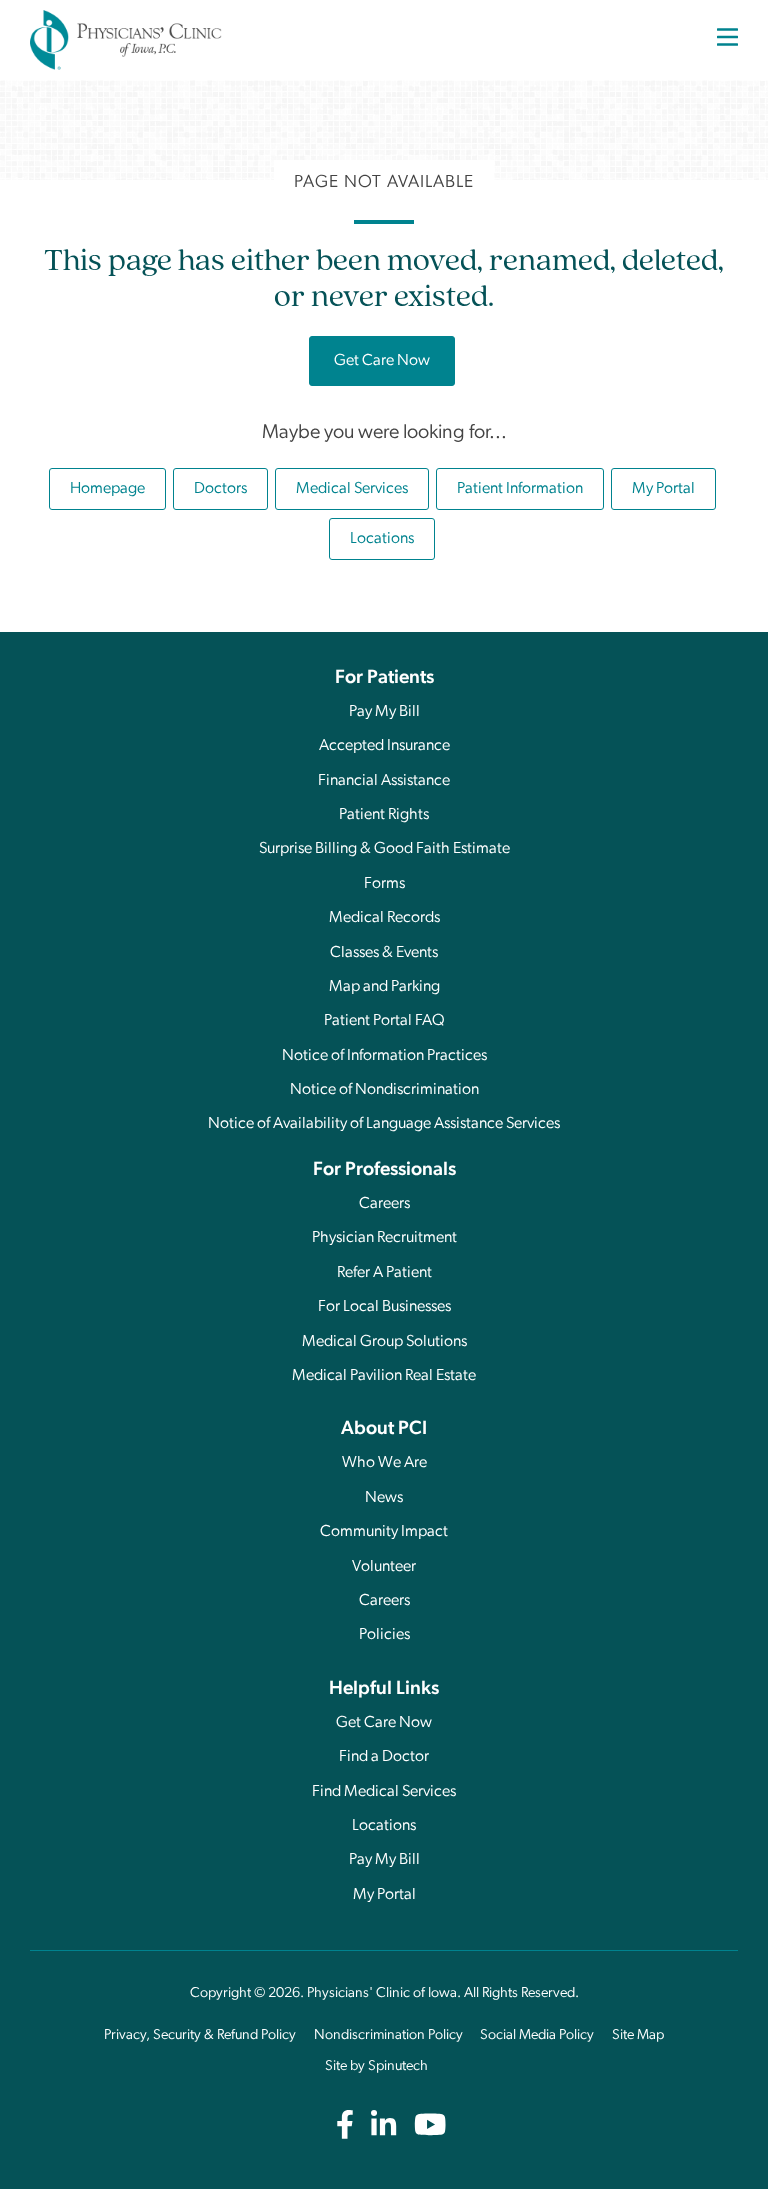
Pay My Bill (384, 712)
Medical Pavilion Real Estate (384, 1376)
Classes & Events (384, 953)
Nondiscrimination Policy (388, 2035)
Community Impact (384, 1532)
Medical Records (384, 918)
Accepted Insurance (384, 746)
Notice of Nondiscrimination (384, 1090)
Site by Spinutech (376, 2066)
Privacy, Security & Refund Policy (200, 2035)
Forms (384, 884)
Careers (384, 1204)
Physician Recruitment (384, 1238)
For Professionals (384, 1170)
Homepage (107, 489)
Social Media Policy (537, 2035)
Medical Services (352, 489)
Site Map (638, 2035)
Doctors (220, 489)
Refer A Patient (384, 1273)
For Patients (384, 678)
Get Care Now (394, 360)
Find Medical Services (384, 1792)
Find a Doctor (384, 1757)
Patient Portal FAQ (384, 1021)
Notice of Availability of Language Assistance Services (384, 1124)
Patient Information (520, 489)
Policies (384, 1635)
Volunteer (384, 1567)
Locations (382, 539)
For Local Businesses (384, 1307)
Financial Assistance (384, 781)
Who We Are (384, 1463)
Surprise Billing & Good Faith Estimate (384, 849)
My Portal (674, 488)
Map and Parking (384, 987)
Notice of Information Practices (384, 1056)
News (384, 1498)
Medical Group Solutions (384, 1342)
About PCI (384, 1429)
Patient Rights (384, 815)
